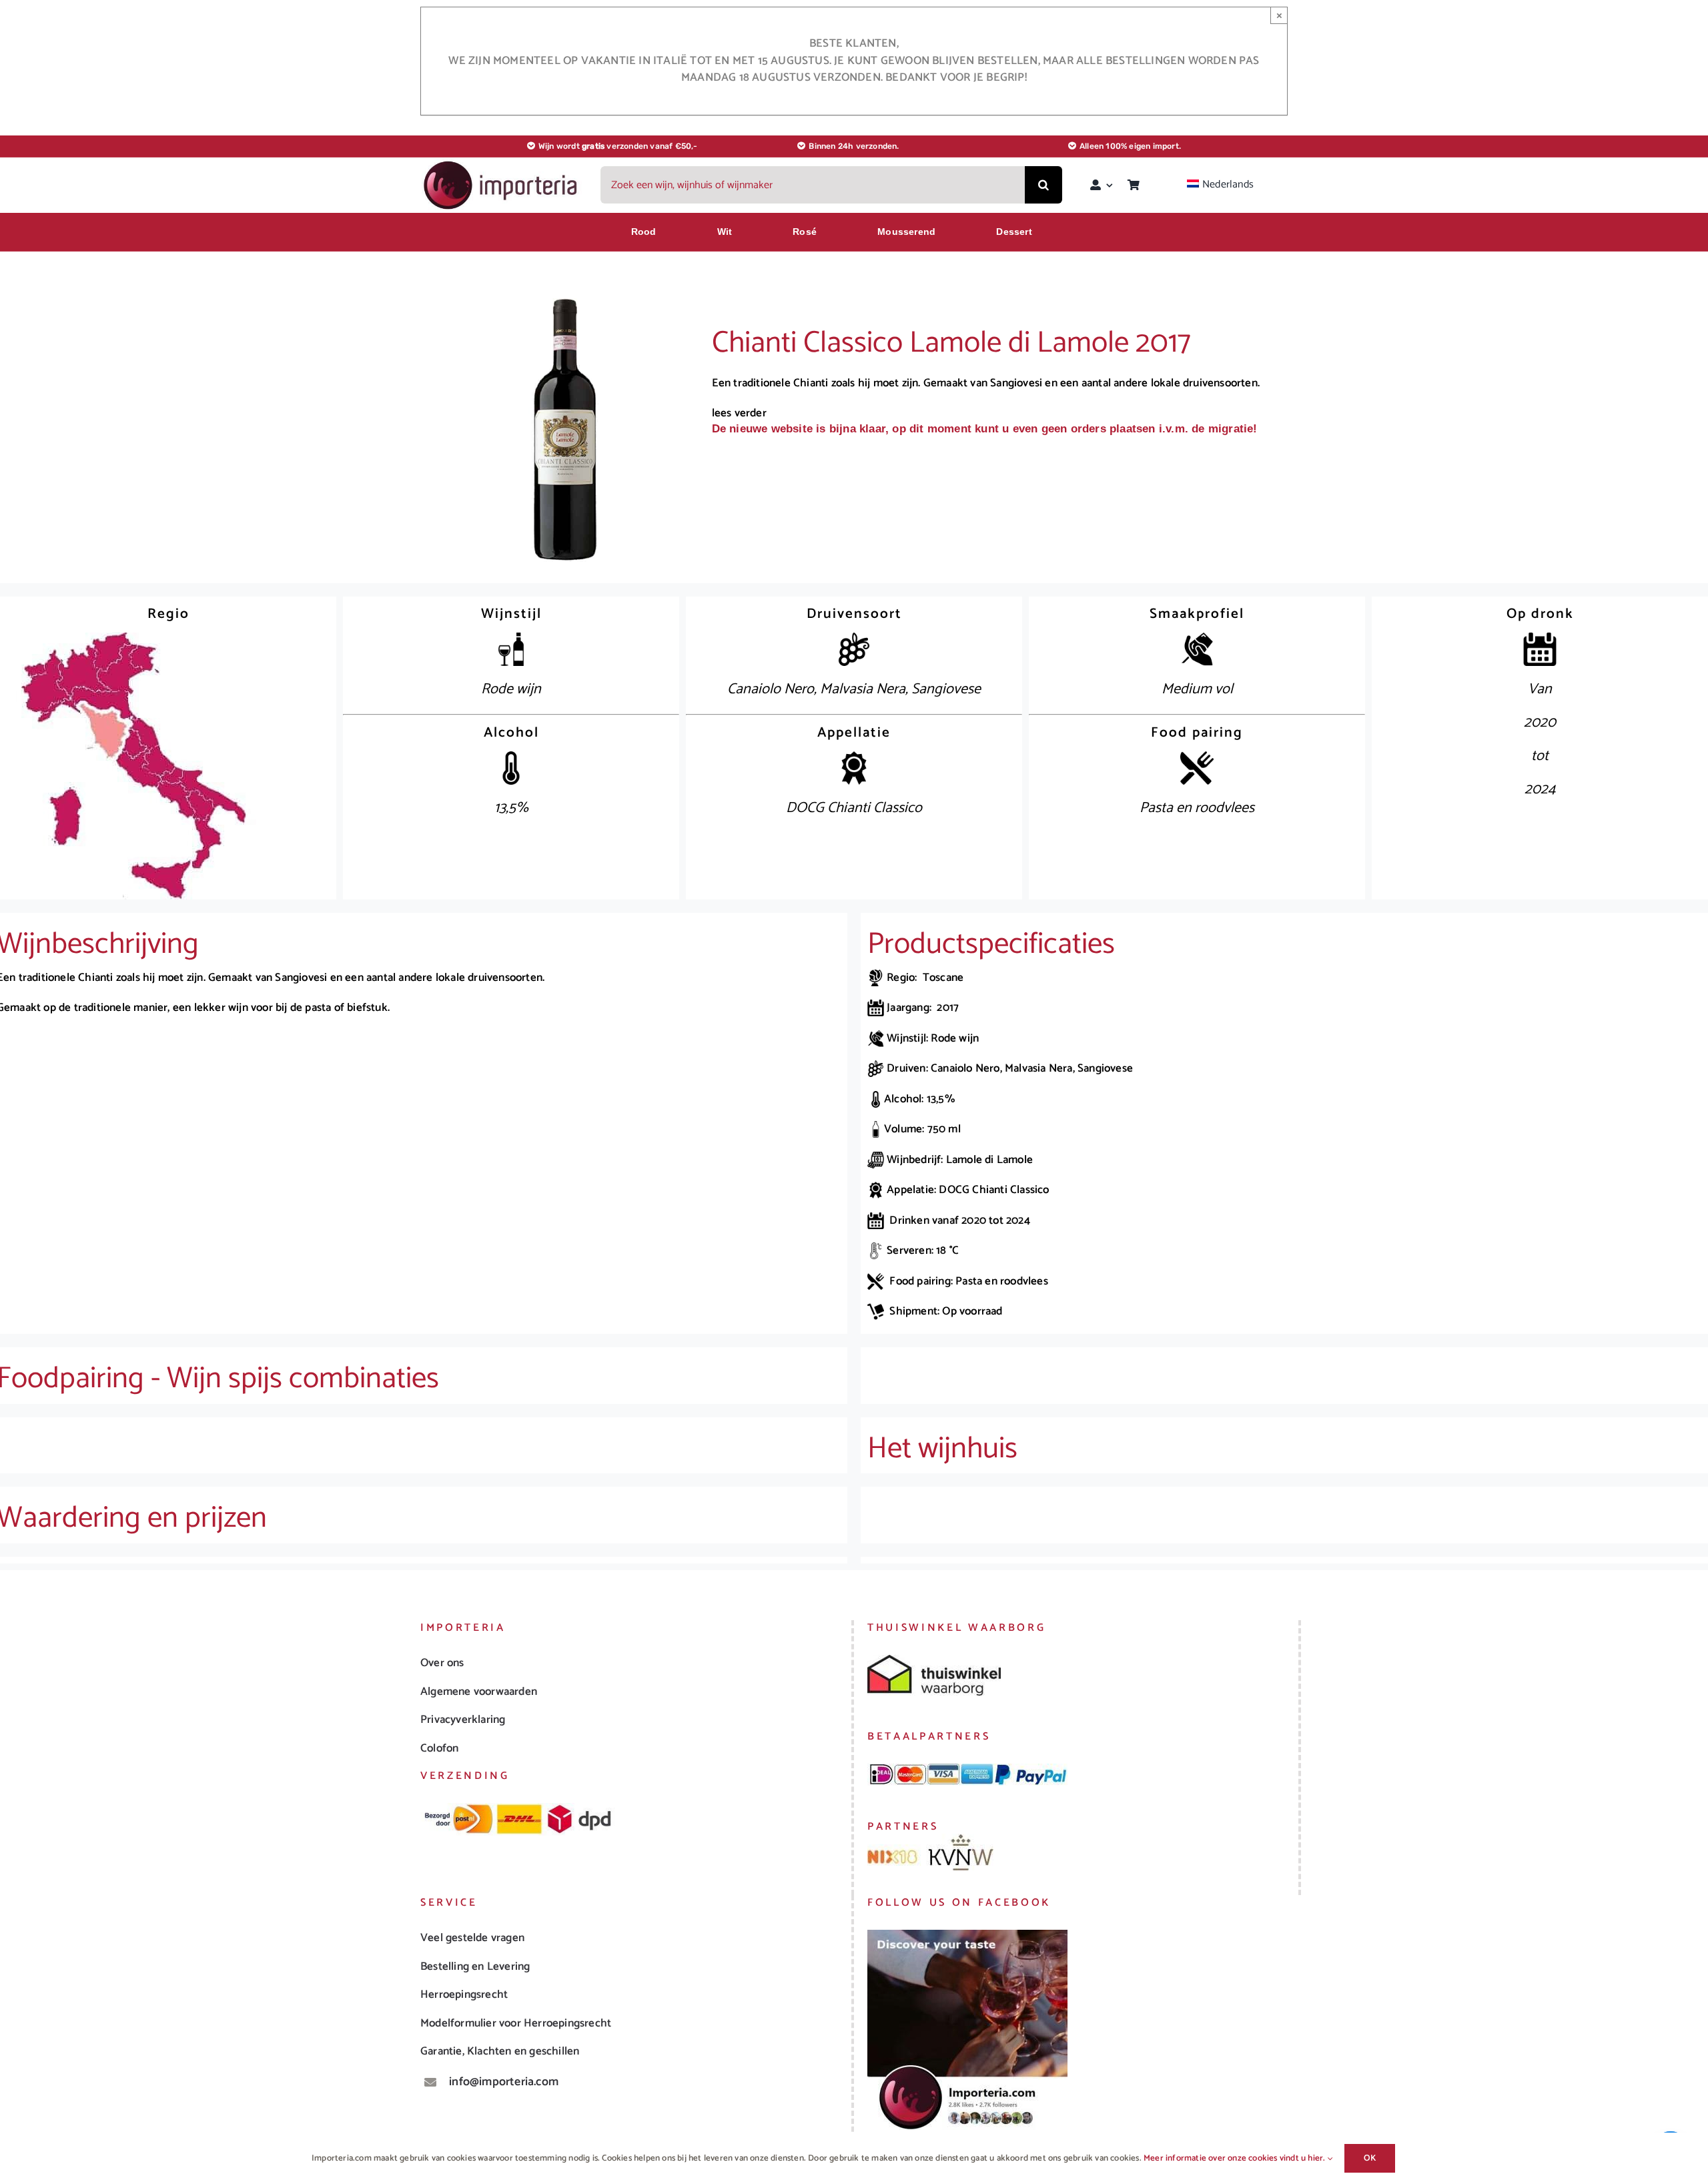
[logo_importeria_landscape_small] (502, 164)
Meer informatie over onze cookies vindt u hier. (1236, 2158)
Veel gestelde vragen (472, 1938)
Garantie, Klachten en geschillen (500, 2051)
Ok (1370, 2158)
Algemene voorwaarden (479, 1692)
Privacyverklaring (463, 1720)
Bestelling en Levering (475, 1966)
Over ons (442, 1663)
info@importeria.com (504, 2082)
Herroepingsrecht (464, 1994)
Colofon (439, 1748)
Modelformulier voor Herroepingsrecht (516, 2023)
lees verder (739, 413)
